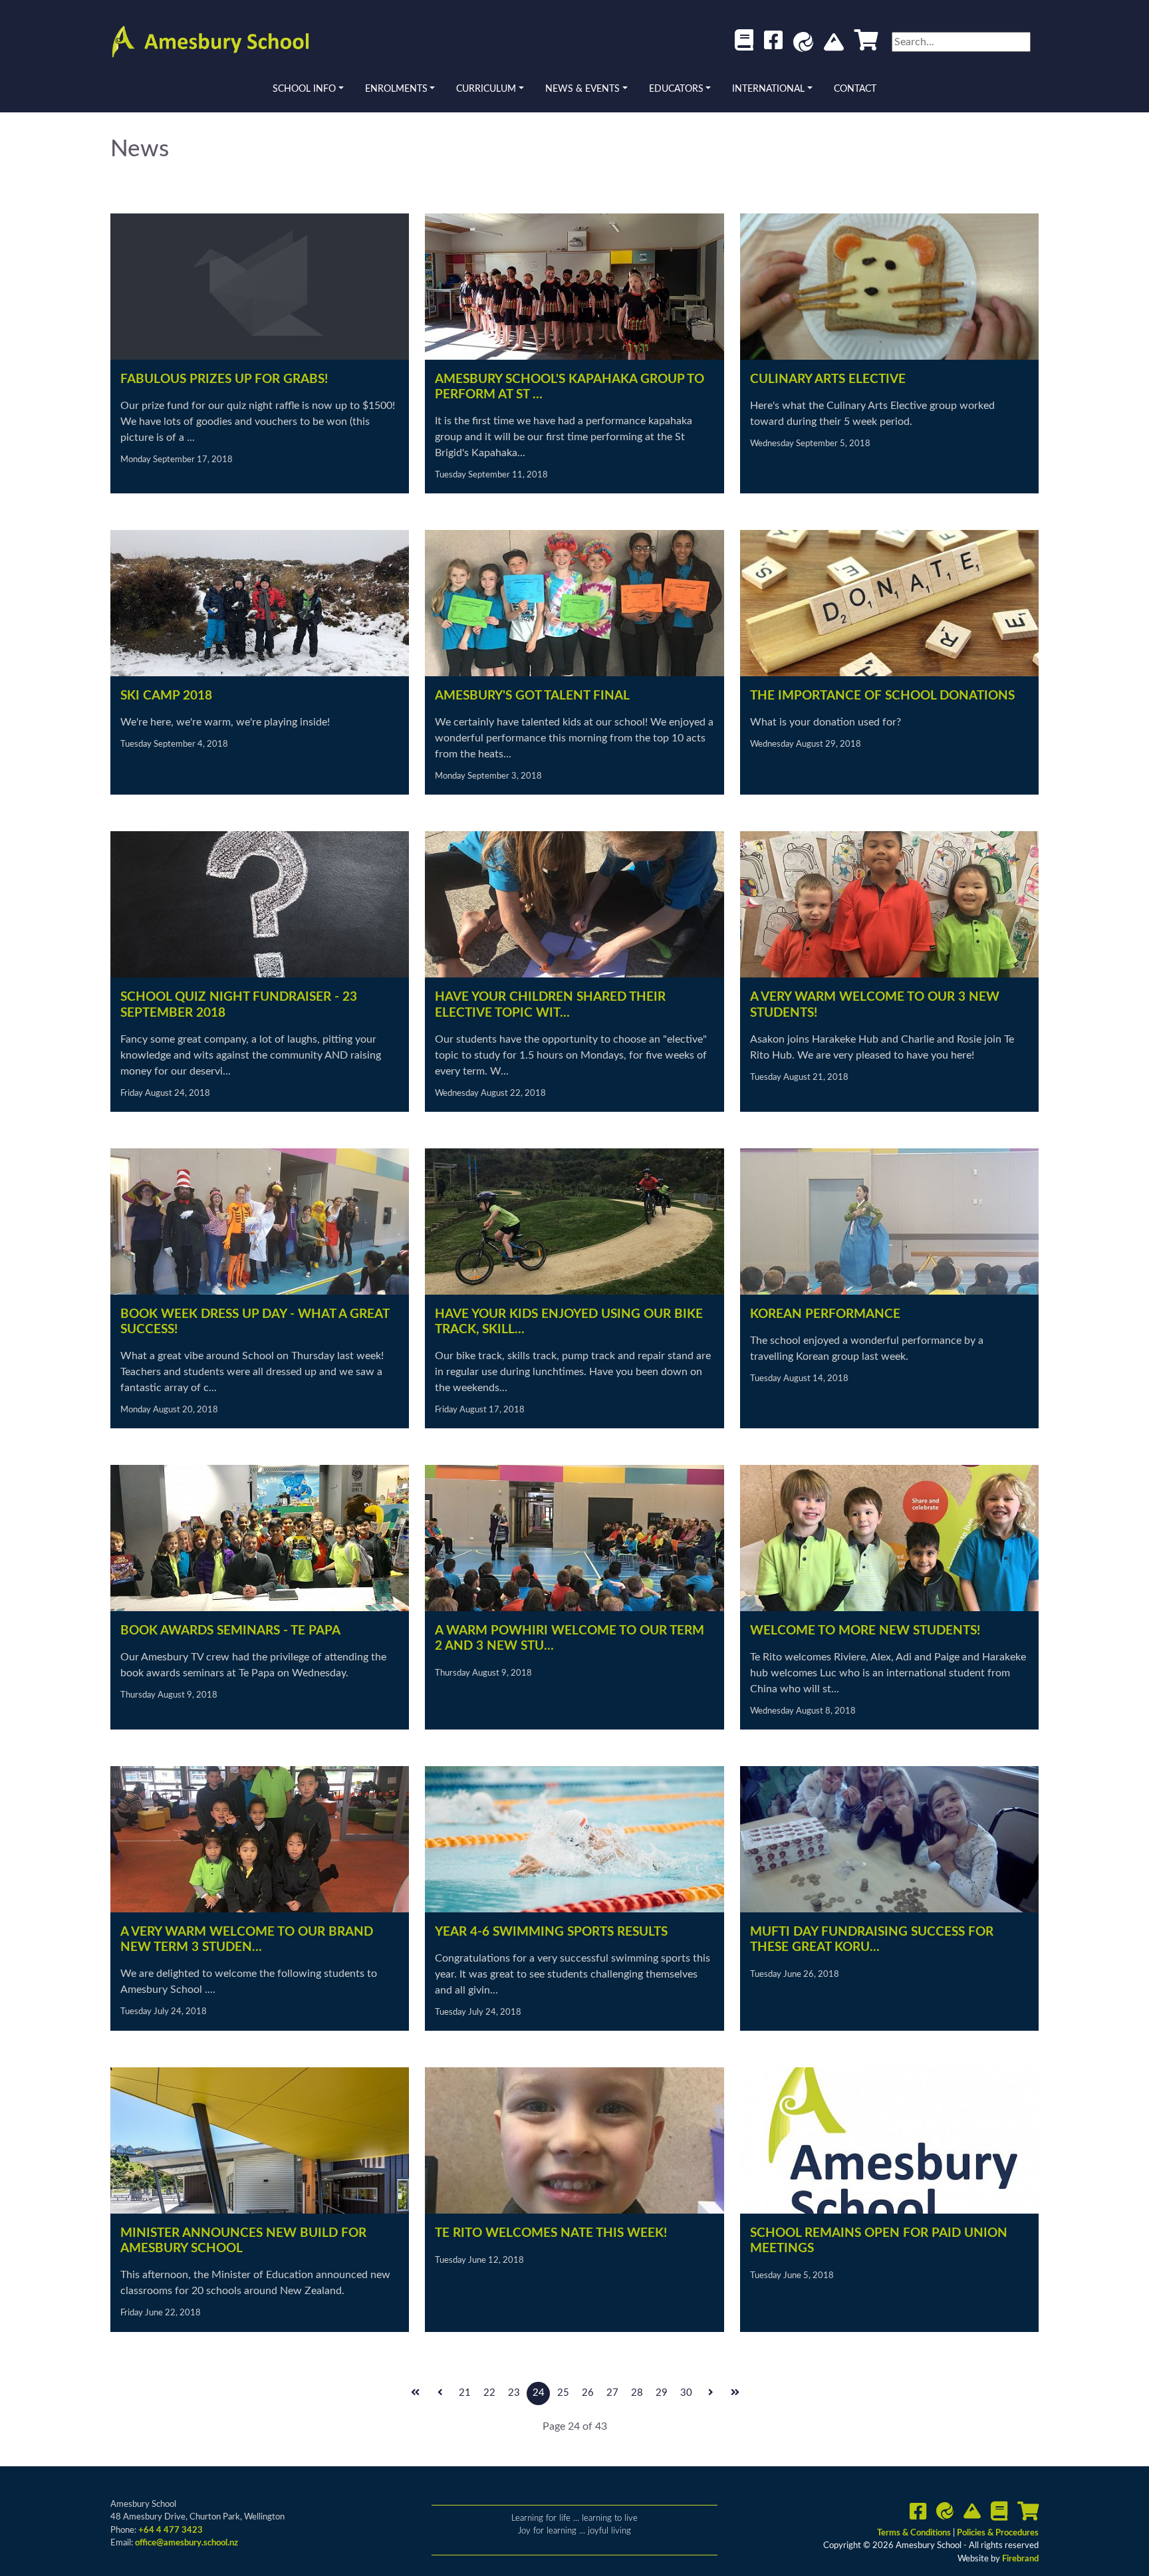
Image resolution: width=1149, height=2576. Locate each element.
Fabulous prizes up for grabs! (224, 379)
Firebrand (1020, 2559)
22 (489, 2393)
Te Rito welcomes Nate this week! (551, 2233)
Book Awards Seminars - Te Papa (230, 1631)
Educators (676, 89)
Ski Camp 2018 (166, 696)
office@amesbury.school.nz (187, 2543)
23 (514, 2393)
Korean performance (825, 1314)
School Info (304, 89)
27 (612, 2393)
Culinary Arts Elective (828, 379)
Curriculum (486, 89)
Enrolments (396, 89)
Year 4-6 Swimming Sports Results (551, 1932)
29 (662, 2393)
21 (465, 2393)
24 (539, 2393)
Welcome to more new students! (865, 1631)
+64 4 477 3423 (171, 2530)
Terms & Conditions (915, 2533)
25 (563, 2393)
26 (588, 2393)
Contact (855, 89)
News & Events (582, 89)
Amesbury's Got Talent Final (532, 696)
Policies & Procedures (998, 2533)
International (768, 89)
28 (637, 2393)
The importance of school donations (882, 696)
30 (686, 2393)
